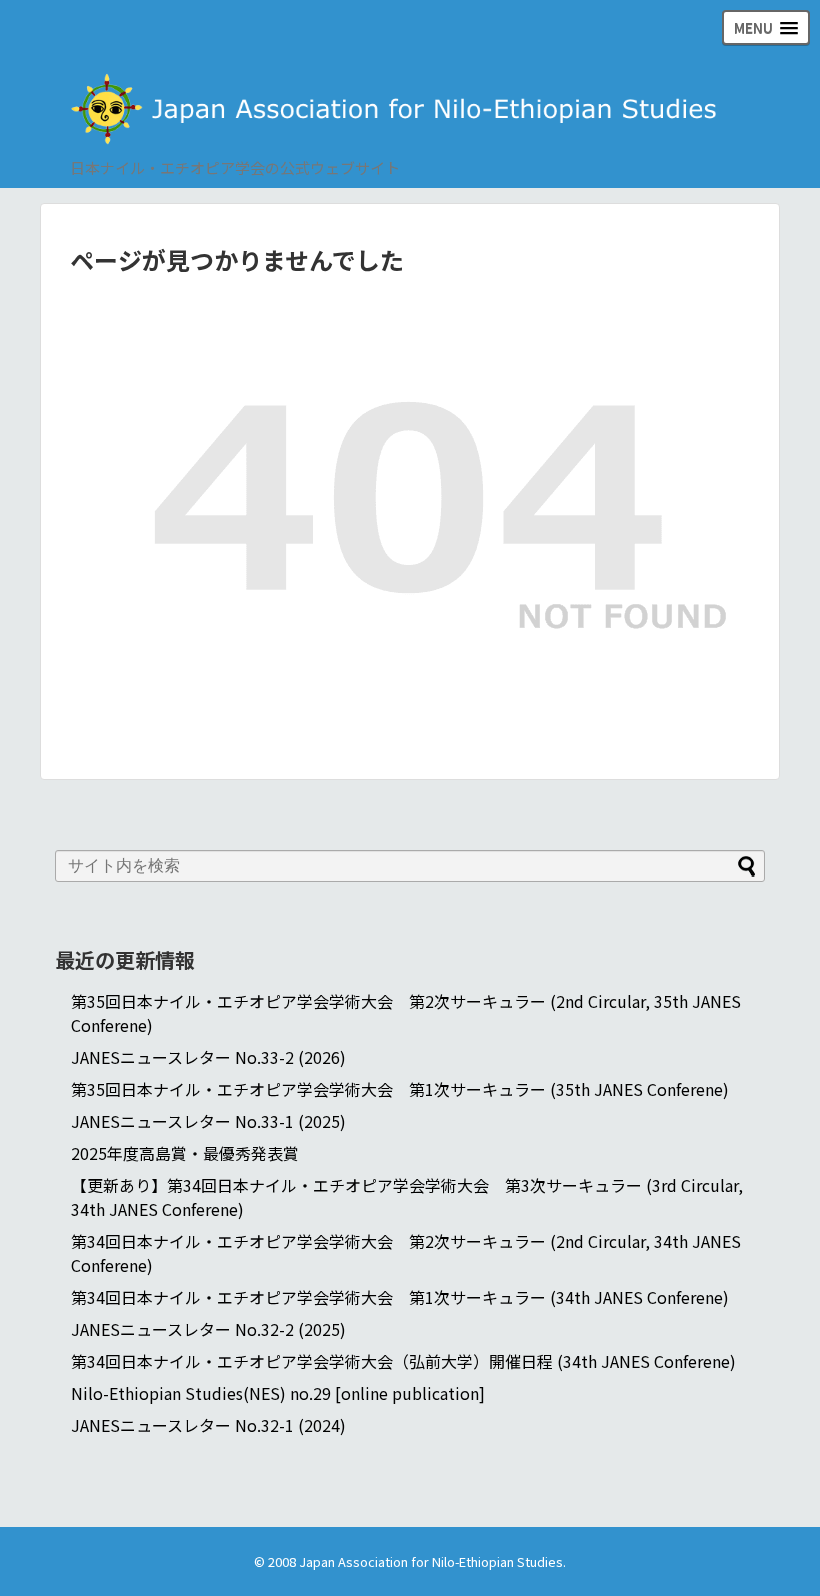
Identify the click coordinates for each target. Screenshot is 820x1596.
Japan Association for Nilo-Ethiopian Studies (431, 1561)
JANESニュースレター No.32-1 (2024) (208, 1425)
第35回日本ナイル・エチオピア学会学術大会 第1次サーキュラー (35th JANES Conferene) (400, 1089)
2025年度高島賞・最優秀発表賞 (185, 1153)
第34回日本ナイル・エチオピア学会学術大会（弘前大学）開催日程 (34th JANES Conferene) (403, 1361)
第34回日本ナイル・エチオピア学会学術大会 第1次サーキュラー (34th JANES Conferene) (400, 1297)
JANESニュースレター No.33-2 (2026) (208, 1057)
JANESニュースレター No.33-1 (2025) (208, 1121)
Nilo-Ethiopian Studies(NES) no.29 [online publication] (278, 1393)
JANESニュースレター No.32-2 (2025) (208, 1329)
